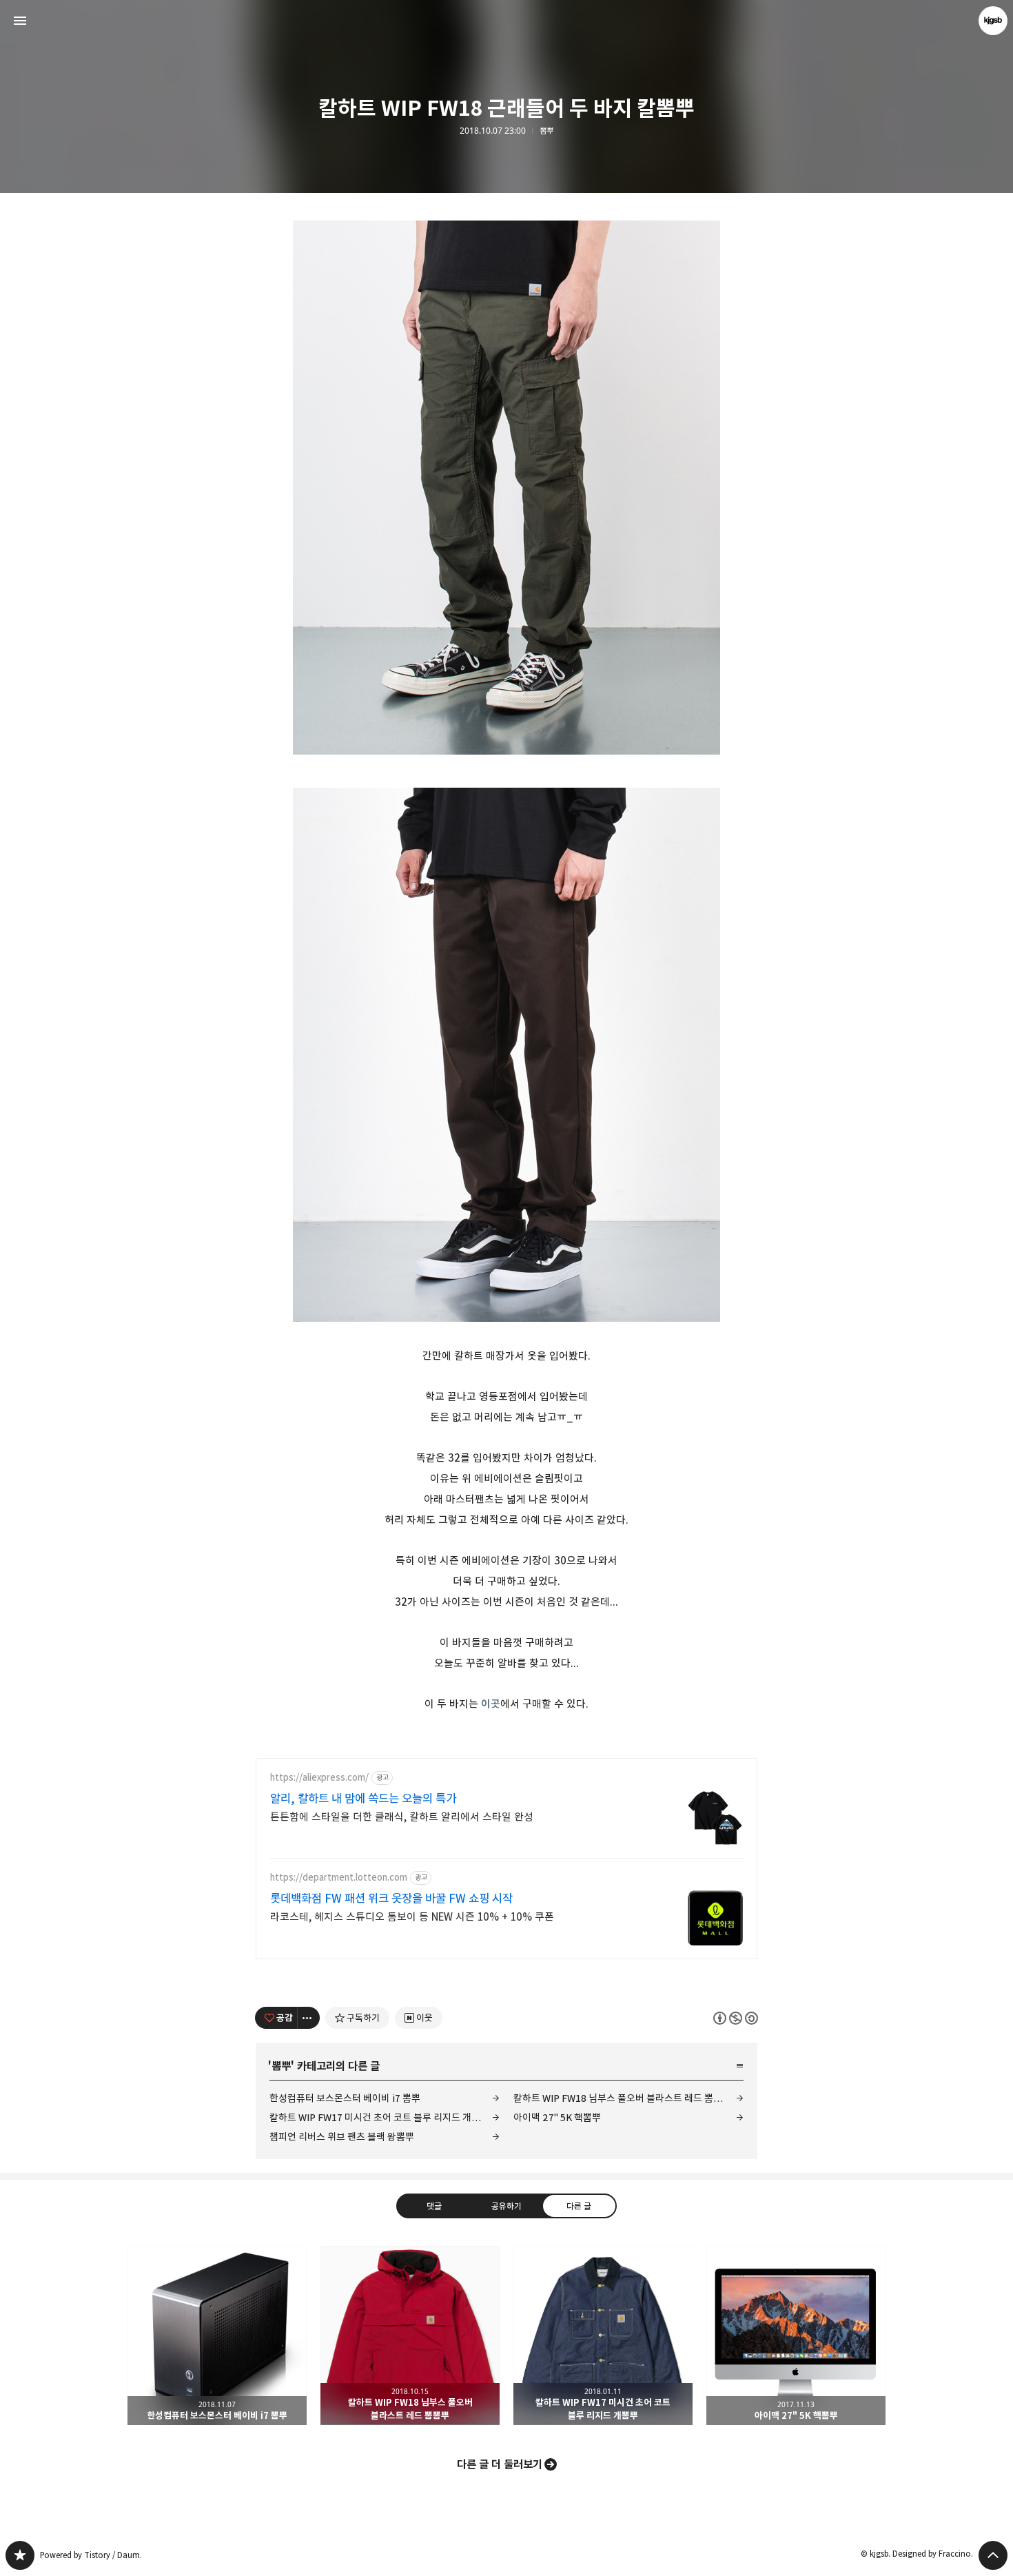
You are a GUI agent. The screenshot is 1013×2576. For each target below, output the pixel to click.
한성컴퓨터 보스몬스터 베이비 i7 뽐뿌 (345, 2098)
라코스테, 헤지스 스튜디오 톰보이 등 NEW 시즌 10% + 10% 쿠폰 (412, 1917)
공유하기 (506, 2205)
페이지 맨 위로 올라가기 (993, 2555)
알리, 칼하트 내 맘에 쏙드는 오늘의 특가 (363, 1799)
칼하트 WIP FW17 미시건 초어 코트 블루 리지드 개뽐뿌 (379, 2117)
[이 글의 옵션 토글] (309, 2018)
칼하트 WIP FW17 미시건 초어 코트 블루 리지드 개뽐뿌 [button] (603, 2335)
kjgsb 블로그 (20, 2555)
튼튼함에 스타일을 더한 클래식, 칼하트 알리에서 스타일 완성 (402, 1817)
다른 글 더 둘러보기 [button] (500, 2464)
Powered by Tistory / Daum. (91, 2555)
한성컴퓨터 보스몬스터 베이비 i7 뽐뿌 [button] (217, 2335)
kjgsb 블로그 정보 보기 (993, 21)
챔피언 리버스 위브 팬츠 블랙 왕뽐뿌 (342, 2137)
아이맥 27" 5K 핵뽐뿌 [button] (796, 2335)
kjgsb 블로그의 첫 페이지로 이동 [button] (506, 21)
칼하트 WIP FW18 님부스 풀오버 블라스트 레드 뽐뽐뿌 (622, 2098)
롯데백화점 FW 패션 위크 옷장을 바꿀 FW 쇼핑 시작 (391, 1899)
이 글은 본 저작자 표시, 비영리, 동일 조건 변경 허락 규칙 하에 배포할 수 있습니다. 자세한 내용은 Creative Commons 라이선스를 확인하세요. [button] (736, 2017)
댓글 (434, 2205)
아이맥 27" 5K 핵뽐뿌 (557, 2117)
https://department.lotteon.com (339, 1878)
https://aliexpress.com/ (319, 1778)
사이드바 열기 (20, 21)
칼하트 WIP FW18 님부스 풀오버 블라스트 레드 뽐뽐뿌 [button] (410, 2335)
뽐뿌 (546, 131)
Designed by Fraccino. (933, 2554)
